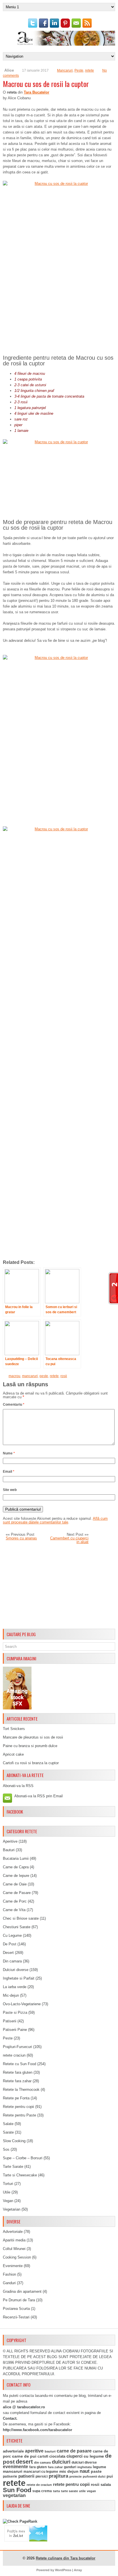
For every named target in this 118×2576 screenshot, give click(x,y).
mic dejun (69, 2471)
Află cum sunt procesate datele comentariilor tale (55, 1520)
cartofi (43, 2456)
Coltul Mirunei (14, 2249)
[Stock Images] (17, 1708)
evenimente (15, 2467)
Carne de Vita (14, 1910)
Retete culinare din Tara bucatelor (66, 2558)
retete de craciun (39, 2485)
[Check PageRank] (20, 2521)
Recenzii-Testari (16, 2317)
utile (82, 2491)
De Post (10, 1944)
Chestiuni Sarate (17, 1927)
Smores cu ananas (21, 1538)
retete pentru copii (71, 2484)
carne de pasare (74, 2451)
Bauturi (9, 1850)
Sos (6, 2149)
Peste (79, 70)
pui (110, 2476)
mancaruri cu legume (41, 2472)
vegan (91, 2491)
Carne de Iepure (16, 1876)
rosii (64, 1376)
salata (106, 2485)
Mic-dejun (11, 1995)
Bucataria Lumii (16, 1858)
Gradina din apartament (22, 2291)
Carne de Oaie (15, 1884)
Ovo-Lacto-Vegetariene (22, 2004)
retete (90, 70)
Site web (10, 1490)
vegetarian (14, 2495)
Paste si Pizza (15, 2013)
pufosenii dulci (94, 2476)
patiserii (26, 2476)
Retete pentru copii (18, 2107)
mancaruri (30, 1376)
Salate (8, 2124)
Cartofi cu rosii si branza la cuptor (31, 1763)
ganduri (70, 2467)
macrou (14, 1376)
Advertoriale (13, 2232)
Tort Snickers (14, 1729)
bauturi (50, 2451)
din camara (42, 2462)
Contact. (10, 2418)
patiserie (10, 2476)
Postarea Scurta (16, 2309)
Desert (8, 1953)
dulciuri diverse (84, 2462)
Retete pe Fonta (16, 2098)
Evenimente (13, 2266)
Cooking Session (17, 2257)
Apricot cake (13, 1754)
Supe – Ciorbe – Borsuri (23, 2158)
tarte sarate (69, 2491)
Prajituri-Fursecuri (17, 2047)
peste (44, 1376)
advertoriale (13, 2451)
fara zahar (55, 2467)
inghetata (84, 2467)
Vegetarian (12, 2209)
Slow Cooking (14, 2141)
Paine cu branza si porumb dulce (30, 1746)
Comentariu (14, 1405)
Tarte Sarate (13, 2167)
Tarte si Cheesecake (20, 2175)
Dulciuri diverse (16, 1970)
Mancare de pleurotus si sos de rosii (33, 1737)
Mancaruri (65, 70)
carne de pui (24, 2456)
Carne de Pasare (17, 1893)
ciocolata (57, 2456)
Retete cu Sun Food (19, 2064)
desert (24, 2462)
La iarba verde (15, 1987)
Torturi (8, 2184)
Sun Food (17, 2490)
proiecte (75, 2476)
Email (9, 1472)
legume (99, 2467)
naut (85, 2471)
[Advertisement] (59, 1587)
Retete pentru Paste (19, 2115)
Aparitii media (14, 2240)
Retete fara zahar (17, 2081)
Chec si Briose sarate (21, 1918)
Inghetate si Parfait (19, 1978)
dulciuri (61, 2462)
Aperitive (10, 1841)
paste (96, 2471)
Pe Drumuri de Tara (19, 2300)
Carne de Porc (15, 1901)
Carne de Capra (16, 1867)
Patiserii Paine (15, 2030)
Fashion (9, 2274)
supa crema (42, 2491)
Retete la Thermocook (21, 2090)
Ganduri (9, 2283)
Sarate (8, 2132)
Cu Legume (12, 1935)
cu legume (94, 2456)
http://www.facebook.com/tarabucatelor (38, 2430)
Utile (7, 2192)
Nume (9, 1453)
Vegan (8, 2201)
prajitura (58, 2476)
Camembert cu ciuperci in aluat (69, 1540)
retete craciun (14, 2055)
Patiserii (10, 2021)
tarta (56, 2491)
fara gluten (38, 2467)
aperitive (34, 2451)
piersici (42, 2476)
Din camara (12, 1961)
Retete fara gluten (18, 2072)
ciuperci (74, 2456)
